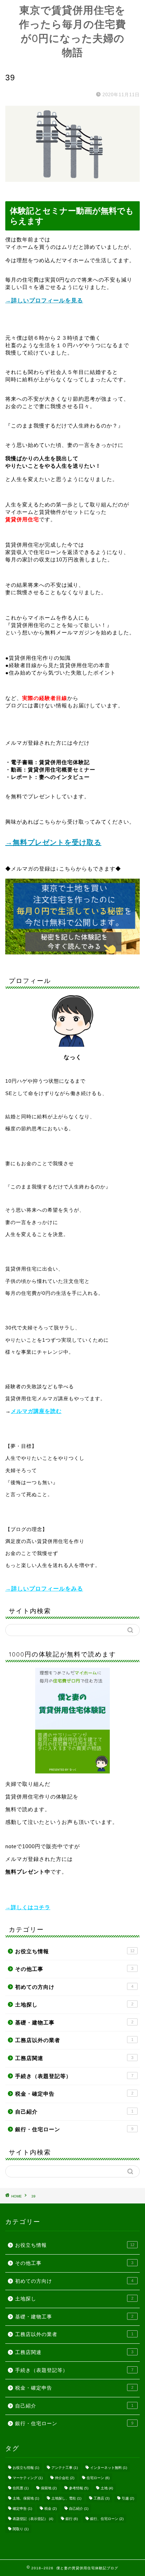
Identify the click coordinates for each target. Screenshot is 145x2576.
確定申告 (22, 2509)
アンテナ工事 (65, 2468)
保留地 (49, 2488)
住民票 (21, 2488)
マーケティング (28, 2478)
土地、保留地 (26, 2498)
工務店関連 (74, 2058)
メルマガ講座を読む (36, 1411)
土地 (107, 2488)
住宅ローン (98, 2478)
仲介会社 (65, 2478)
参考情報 (79, 2488)
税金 (51, 2509)
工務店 (102, 2498)
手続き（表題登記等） (74, 2076)
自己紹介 (74, 2112)
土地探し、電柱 (66, 2498)
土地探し (74, 2005)
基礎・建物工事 (74, 2022)
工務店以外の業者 (74, 2040)
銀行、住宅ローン (107, 2519)
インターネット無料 (109, 2468)
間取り (21, 2529)
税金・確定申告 (74, 2094)
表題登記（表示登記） (33, 2519)
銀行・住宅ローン (74, 2129)
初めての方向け (74, 1987)
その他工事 (74, 1969)
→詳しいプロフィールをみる (44, 1589)
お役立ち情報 (75, 1951)
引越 (128, 2498)
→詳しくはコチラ (28, 1907)
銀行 (72, 2519)
